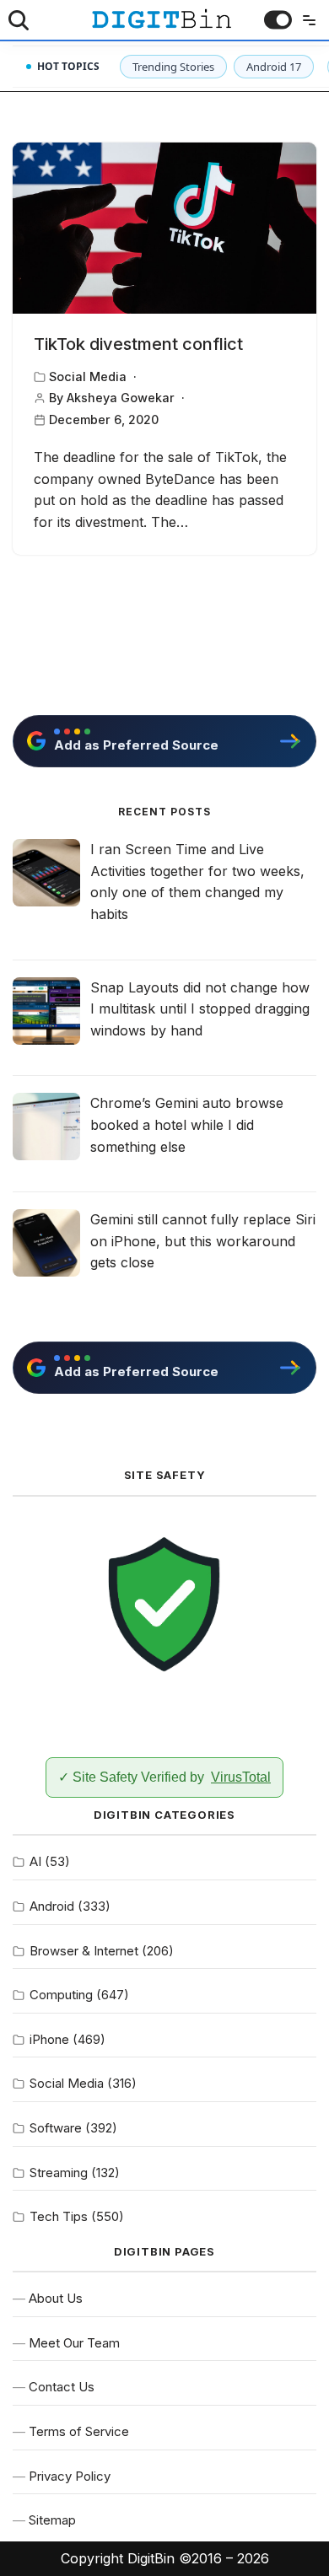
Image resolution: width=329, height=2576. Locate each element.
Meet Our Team (74, 2343)
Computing (61, 1995)
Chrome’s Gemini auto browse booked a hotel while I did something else (187, 1124)
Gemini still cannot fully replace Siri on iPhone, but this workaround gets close (203, 1241)
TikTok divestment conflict (138, 344)
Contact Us (62, 2387)
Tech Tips (59, 2216)
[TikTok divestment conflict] (164, 228)
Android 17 (274, 67)
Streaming (59, 2173)
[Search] (19, 20)
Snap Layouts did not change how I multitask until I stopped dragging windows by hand (200, 1009)
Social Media (88, 376)
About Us (56, 2298)
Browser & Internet (84, 1951)
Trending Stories (173, 67)
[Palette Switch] (278, 20)
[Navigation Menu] (305, 20)
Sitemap (52, 2520)
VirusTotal (241, 1777)
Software (56, 2128)
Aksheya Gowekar (121, 398)
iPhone (49, 2039)
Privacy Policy (70, 2476)
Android (52, 1906)
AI (35, 1861)
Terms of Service (79, 2431)
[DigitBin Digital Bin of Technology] (161, 19)
